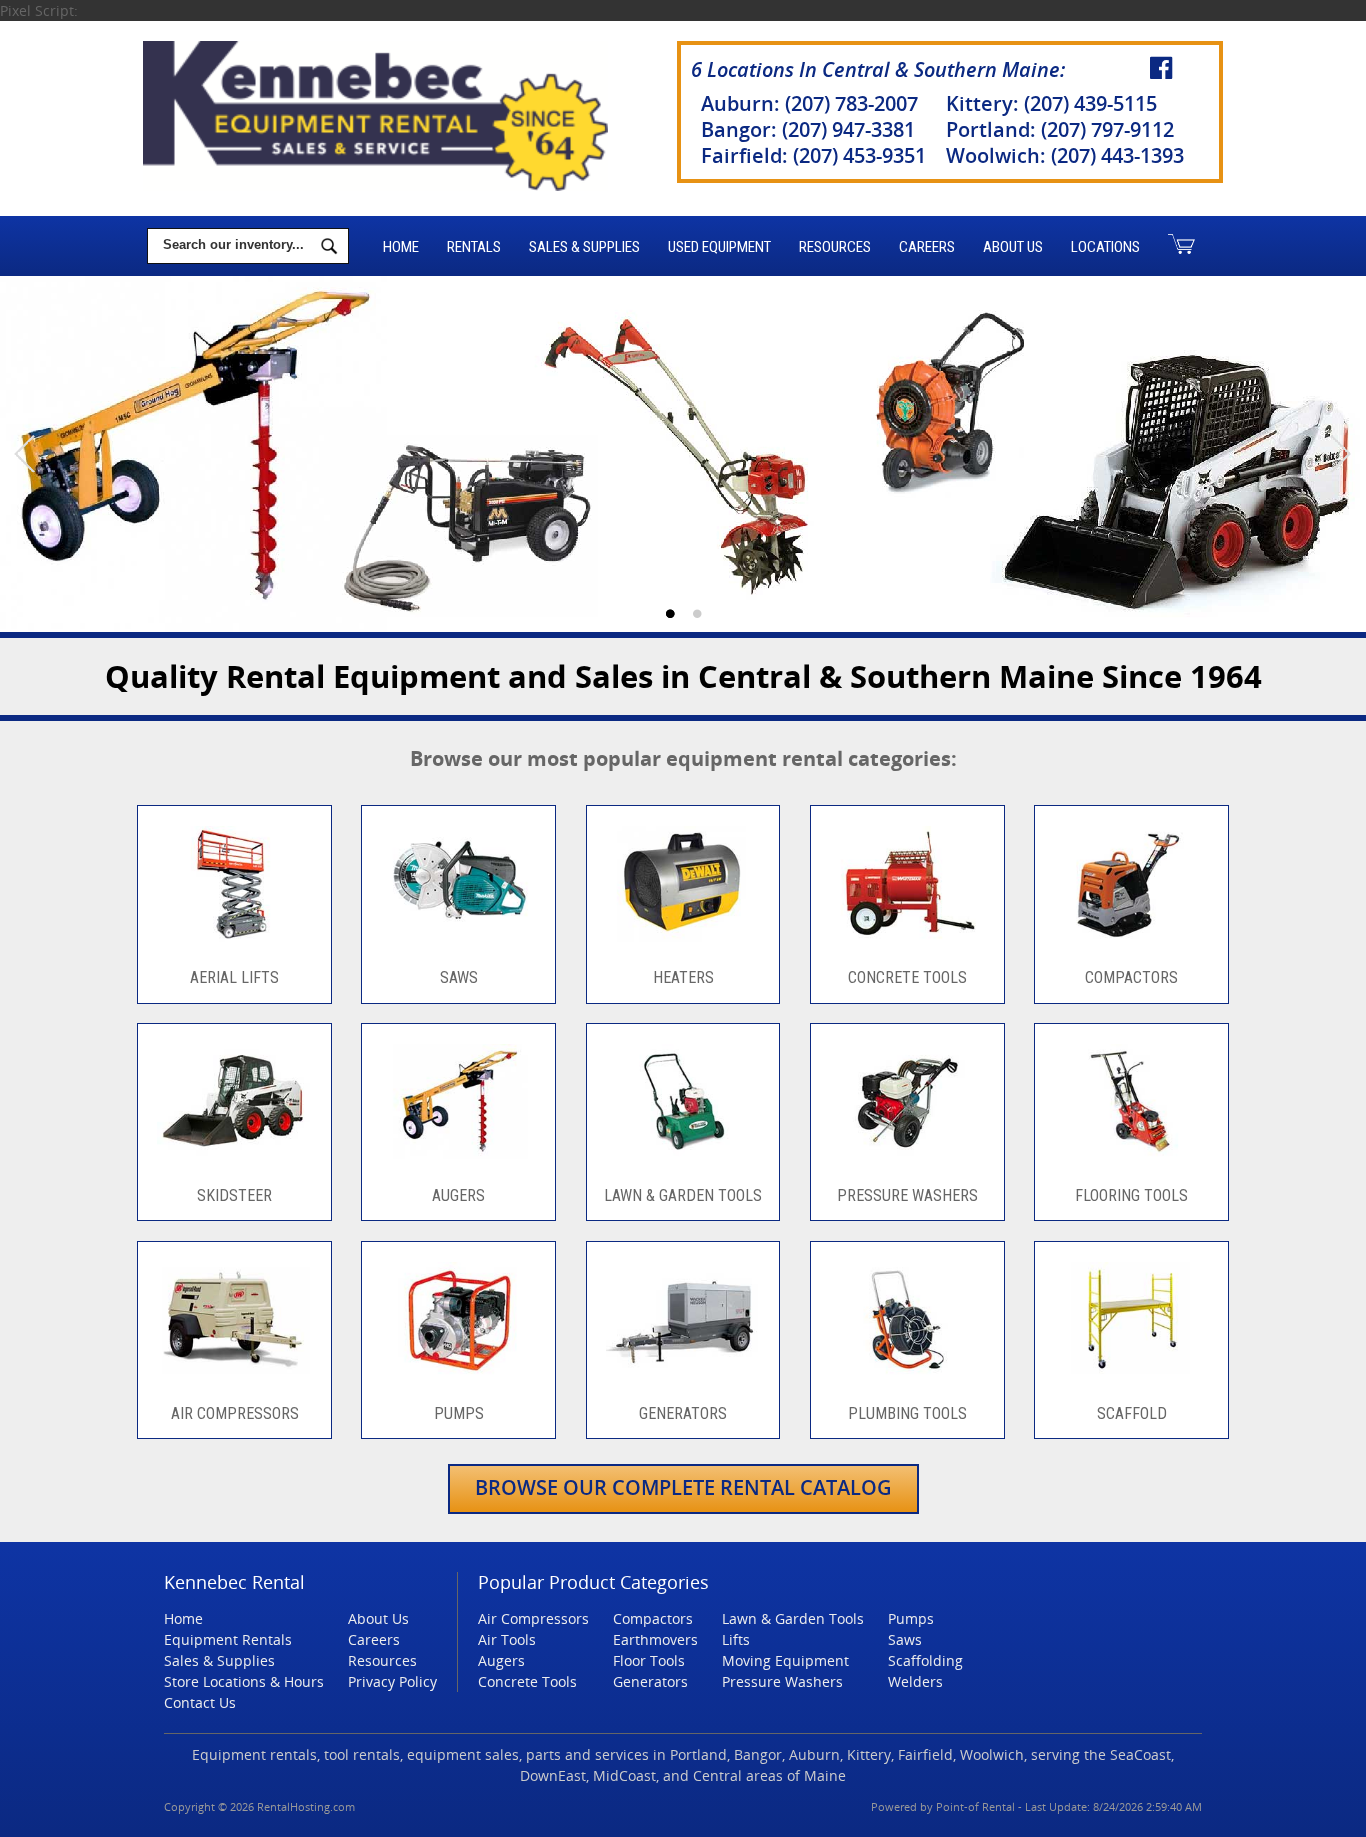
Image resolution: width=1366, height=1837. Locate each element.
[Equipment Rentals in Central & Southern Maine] (683, 455)
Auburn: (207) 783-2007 (809, 103)
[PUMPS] (459, 1382)
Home (401, 247)
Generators (650, 1681)
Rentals (474, 247)
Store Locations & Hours (244, 1681)
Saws (905, 1639)
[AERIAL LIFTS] (234, 947)
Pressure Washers (782, 1681)
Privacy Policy (392, 1681)
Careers (927, 247)
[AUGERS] (459, 1164)
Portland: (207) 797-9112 (1060, 129)
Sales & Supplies (584, 247)
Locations (1105, 247)
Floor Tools (649, 1660)
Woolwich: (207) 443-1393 (1065, 155)
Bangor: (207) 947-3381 (808, 129)
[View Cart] (1181, 246)
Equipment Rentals (228, 1639)
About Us (1013, 247)
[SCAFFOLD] (1131, 1382)
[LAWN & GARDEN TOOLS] (683, 1164)
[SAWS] (459, 947)
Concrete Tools (527, 1681)
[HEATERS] (683, 947)
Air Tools (507, 1639)
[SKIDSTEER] (234, 1164)
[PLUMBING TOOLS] (907, 1382)
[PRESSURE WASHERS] (907, 1164)
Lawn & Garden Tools (793, 1618)
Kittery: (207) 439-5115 (1051, 103)
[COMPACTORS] (1131, 947)
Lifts (736, 1639)
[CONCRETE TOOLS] (907, 947)
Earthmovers (655, 1639)
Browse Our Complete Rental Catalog (683, 1487)
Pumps (911, 1618)
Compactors (653, 1618)
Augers (501, 1660)
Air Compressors (533, 1618)
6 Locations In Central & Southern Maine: (878, 69)
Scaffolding (925, 1660)
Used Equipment (719, 247)
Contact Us (200, 1702)
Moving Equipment (785, 1660)
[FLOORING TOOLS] (1131, 1164)
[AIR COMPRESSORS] (234, 1382)
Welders (915, 1681)
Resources (835, 247)
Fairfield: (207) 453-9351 (813, 155)
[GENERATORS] (683, 1382)
